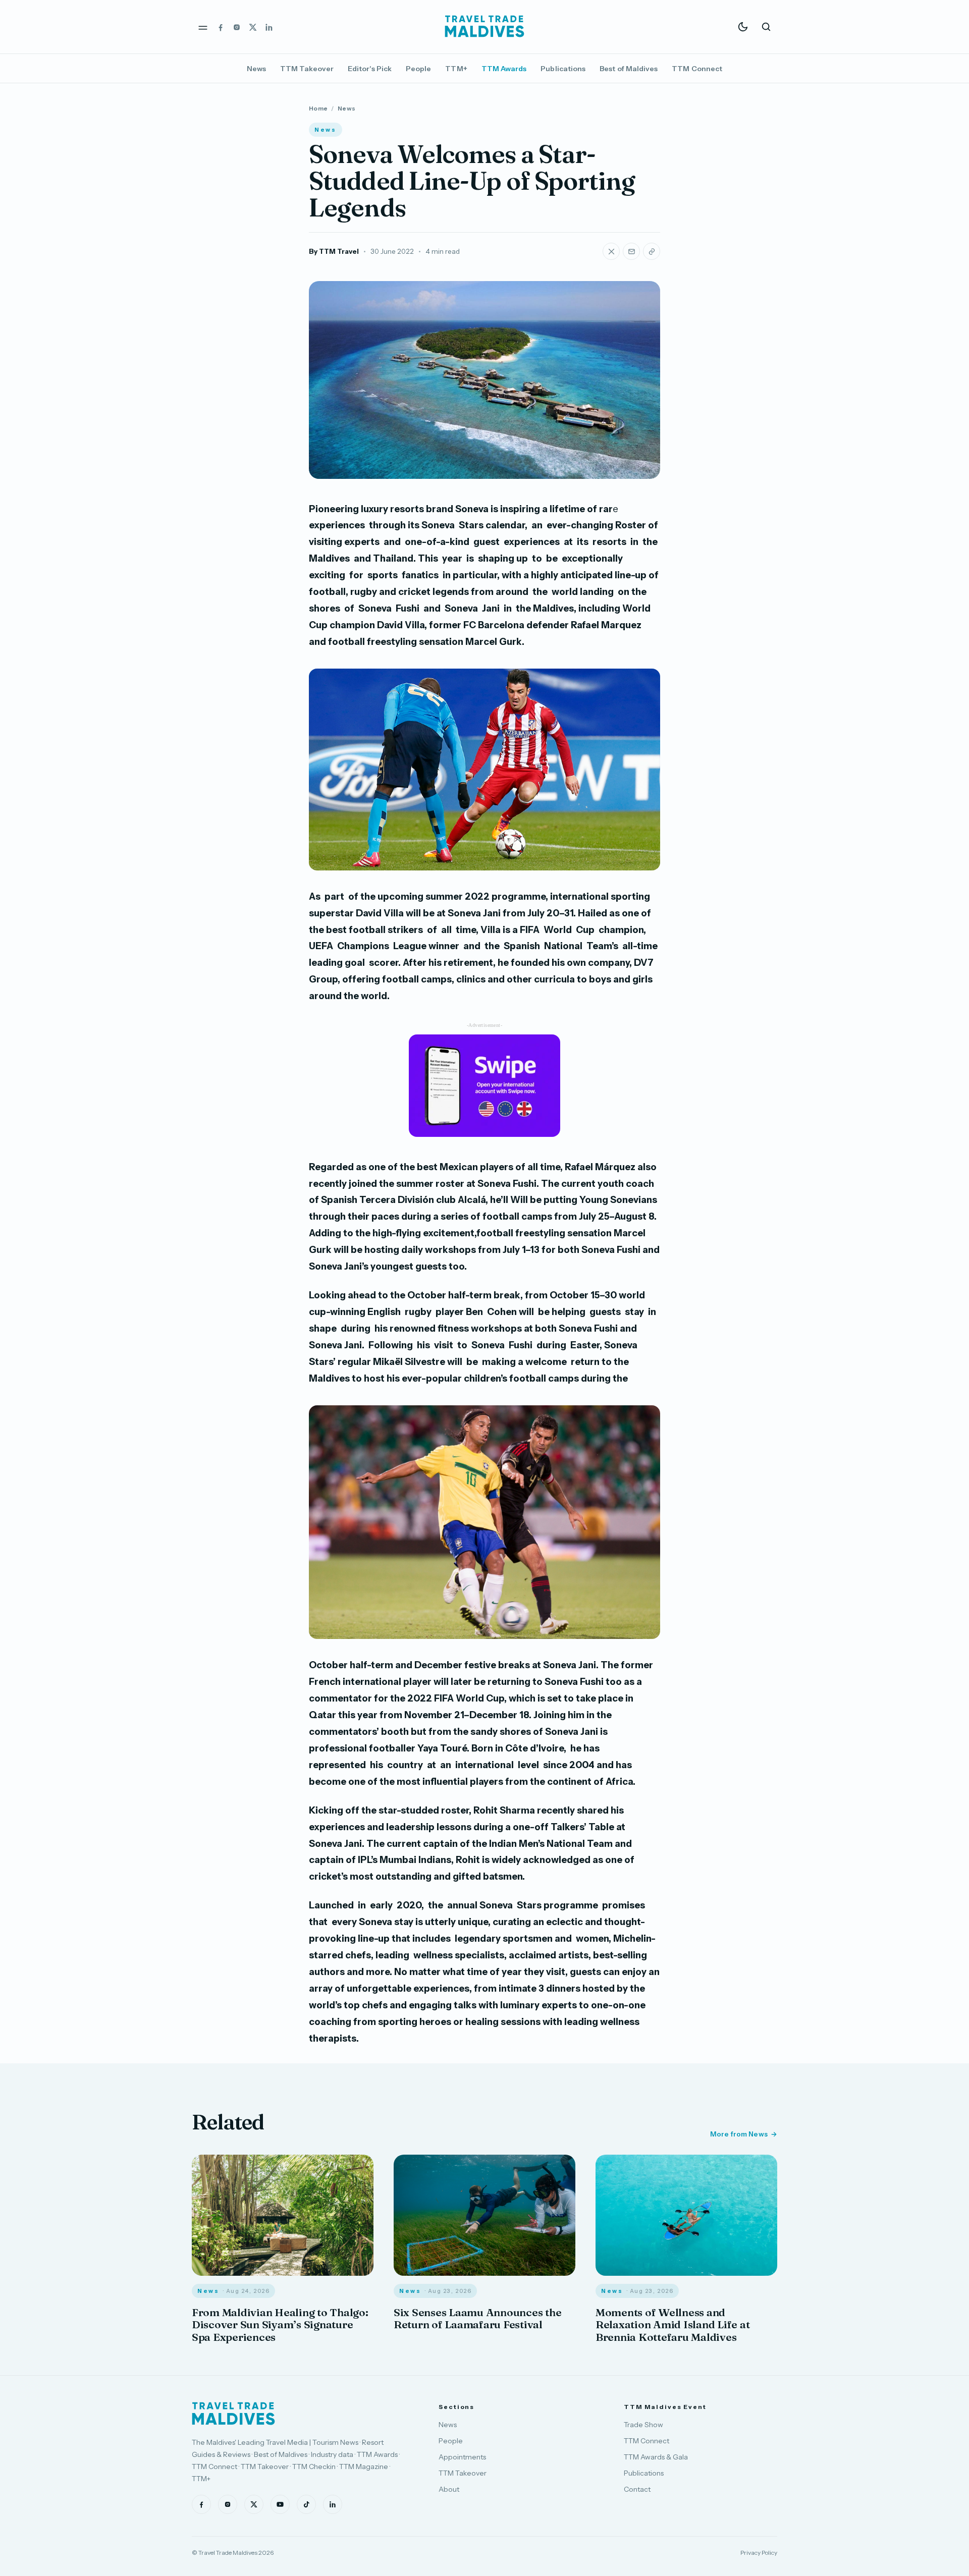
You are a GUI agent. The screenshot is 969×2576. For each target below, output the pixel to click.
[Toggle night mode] (743, 27)
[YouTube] (280, 2504)
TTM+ (456, 69)
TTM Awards (504, 69)
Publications (563, 69)
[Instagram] (237, 27)
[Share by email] (631, 251)
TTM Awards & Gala (656, 2457)
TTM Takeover (307, 69)
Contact (637, 2489)
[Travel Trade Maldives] (233, 2414)
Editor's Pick (370, 69)
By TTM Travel (334, 251)
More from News (739, 2134)
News (256, 69)
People (418, 69)
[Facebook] (221, 27)
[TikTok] (306, 2504)
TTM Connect (697, 69)
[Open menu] (203, 27)
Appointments (462, 2457)
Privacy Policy (759, 2553)
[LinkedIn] (269, 27)
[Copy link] (652, 251)
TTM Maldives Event (665, 2407)
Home (318, 108)
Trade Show (643, 2425)
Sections (456, 2407)
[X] (253, 27)
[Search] (766, 27)
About (449, 2489)
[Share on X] (611, 251)
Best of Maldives (629, 69)
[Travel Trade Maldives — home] (484, 27)
